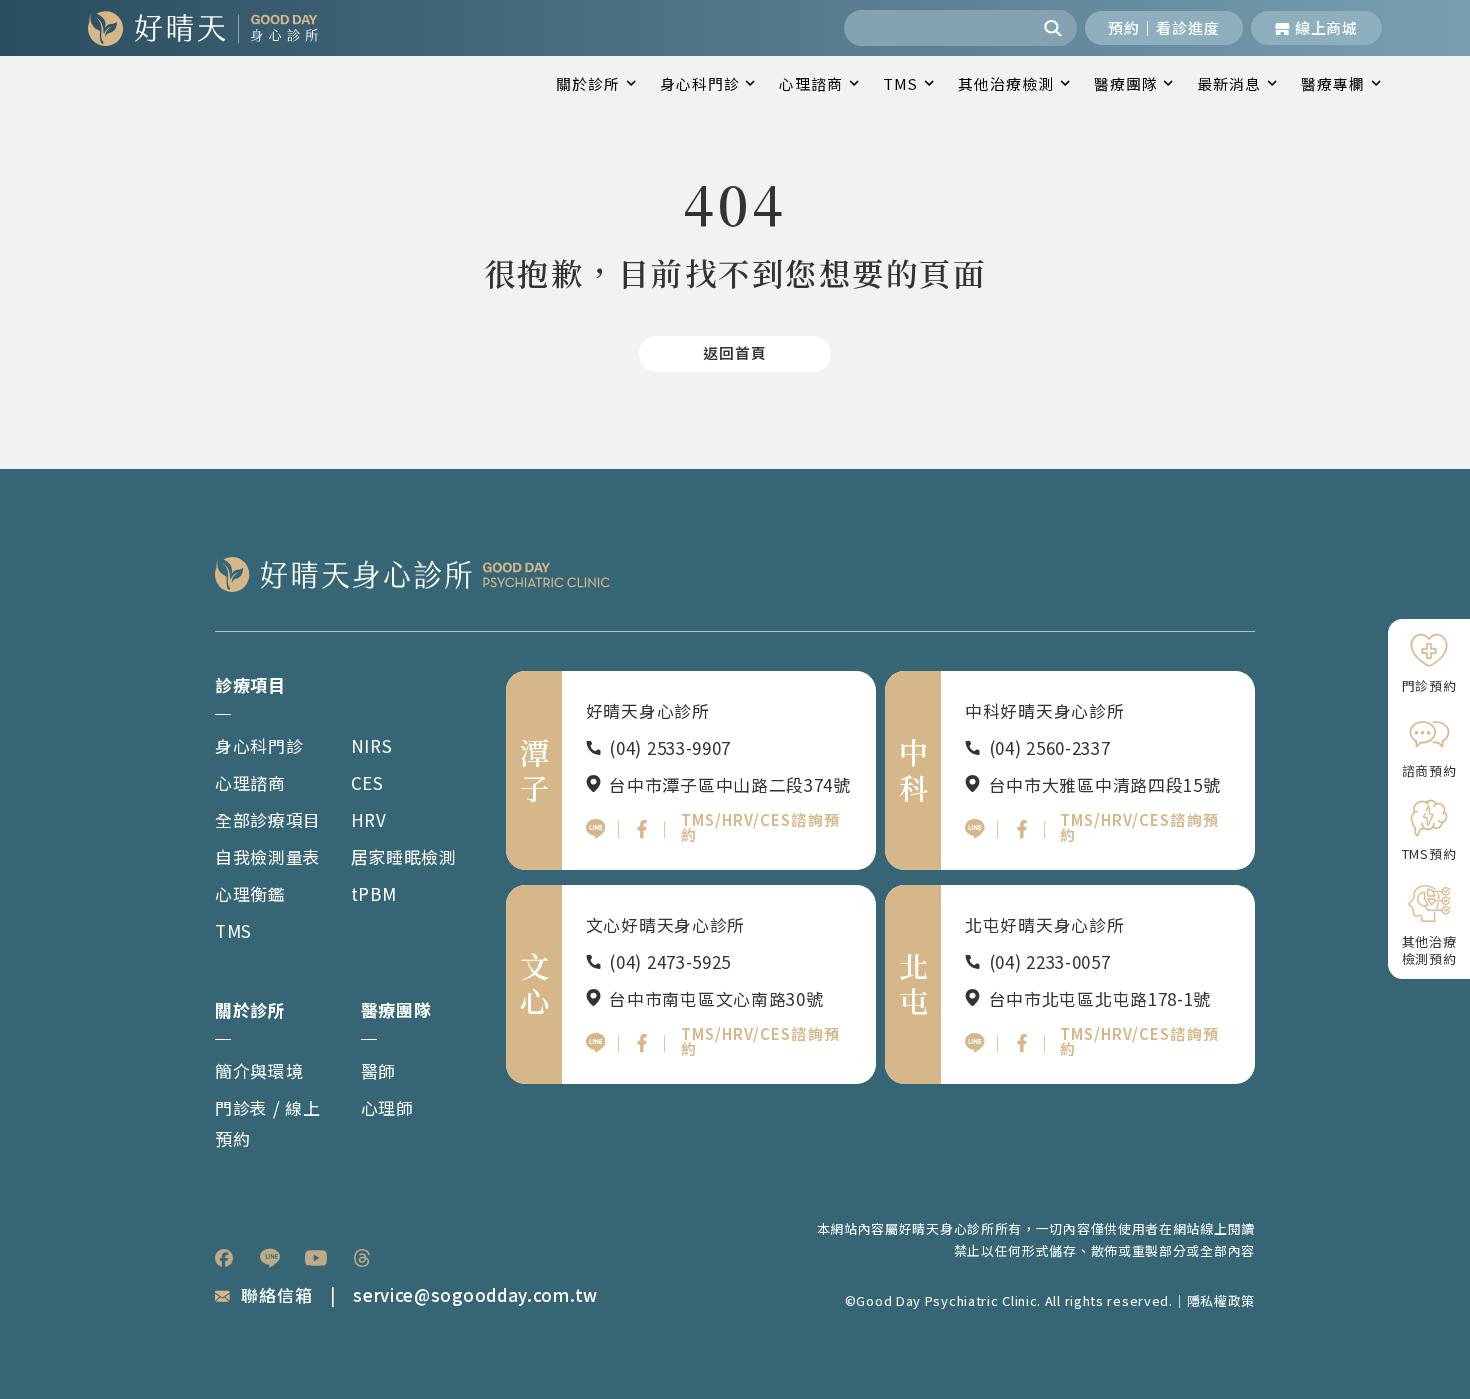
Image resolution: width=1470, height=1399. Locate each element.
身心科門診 (700, 83)
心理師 (387, 1107)
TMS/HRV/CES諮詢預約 (760, 827)
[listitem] (224, 1258)
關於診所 (588, 83)
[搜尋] (1056, 28)
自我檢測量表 (268, 856)
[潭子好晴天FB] (642, 829)
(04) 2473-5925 (670, 961)
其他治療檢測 (1006, 83)
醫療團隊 (1126, 83)
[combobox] (939, 28)
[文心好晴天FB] (642, 1043)
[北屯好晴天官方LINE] (975, 1043)
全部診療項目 (268, 819)
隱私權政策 (1221, 1300)
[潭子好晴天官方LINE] (596, 829)
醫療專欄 (1333, 83)
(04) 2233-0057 (1050, 961)
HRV (369, 819)
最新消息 (1229, 83)
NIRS (372, 745)
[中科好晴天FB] (1022, 829)
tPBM (374, 893)
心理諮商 (811, 83)
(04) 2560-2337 (1050, 747)
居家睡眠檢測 (404, 856)
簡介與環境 (259, 1070)
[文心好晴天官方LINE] (596, 1043)
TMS (900, 83)
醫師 (378, 1070)
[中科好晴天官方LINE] (975, 829)
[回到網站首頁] (203, 28)
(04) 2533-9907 (670, 747)
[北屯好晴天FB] (1022, 1043)
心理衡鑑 (250, 893)
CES (367, 782)
